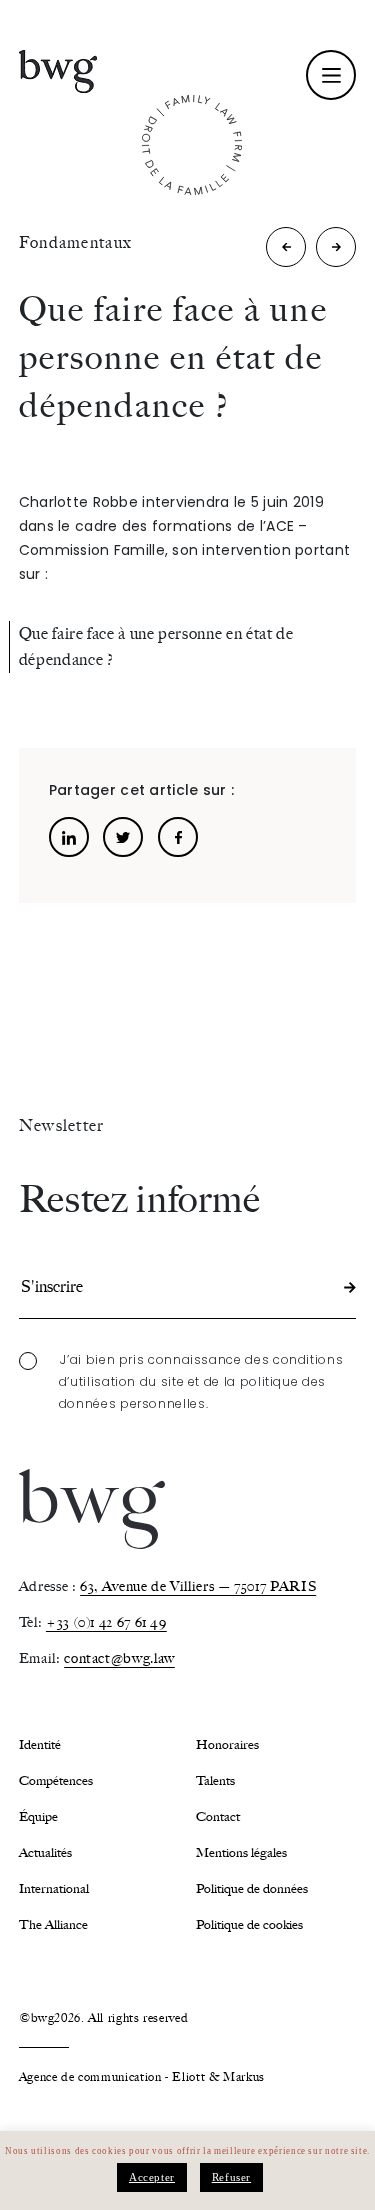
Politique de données (252, 1888)
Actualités (45, 1852)
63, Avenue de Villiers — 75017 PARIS (198, 1586)
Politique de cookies (249, 1924)
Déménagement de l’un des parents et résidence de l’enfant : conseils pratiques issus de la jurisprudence (336, 251)
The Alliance (53, 1924)
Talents (215, 1780)
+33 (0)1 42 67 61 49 (106, 1622)
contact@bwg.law (119, 1658)
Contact (218, 1816)
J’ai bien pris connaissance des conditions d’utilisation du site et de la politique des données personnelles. (201, 1381)
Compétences (56, 1780)
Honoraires (227, 1744)
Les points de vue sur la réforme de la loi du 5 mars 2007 (286, 251)
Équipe (38, 1816)
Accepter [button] (152, 2177)
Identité (40, 1744)
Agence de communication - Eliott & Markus (142, 2077)
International (54, 1888)
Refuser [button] (231, 2177)
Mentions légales (241, 1852)
